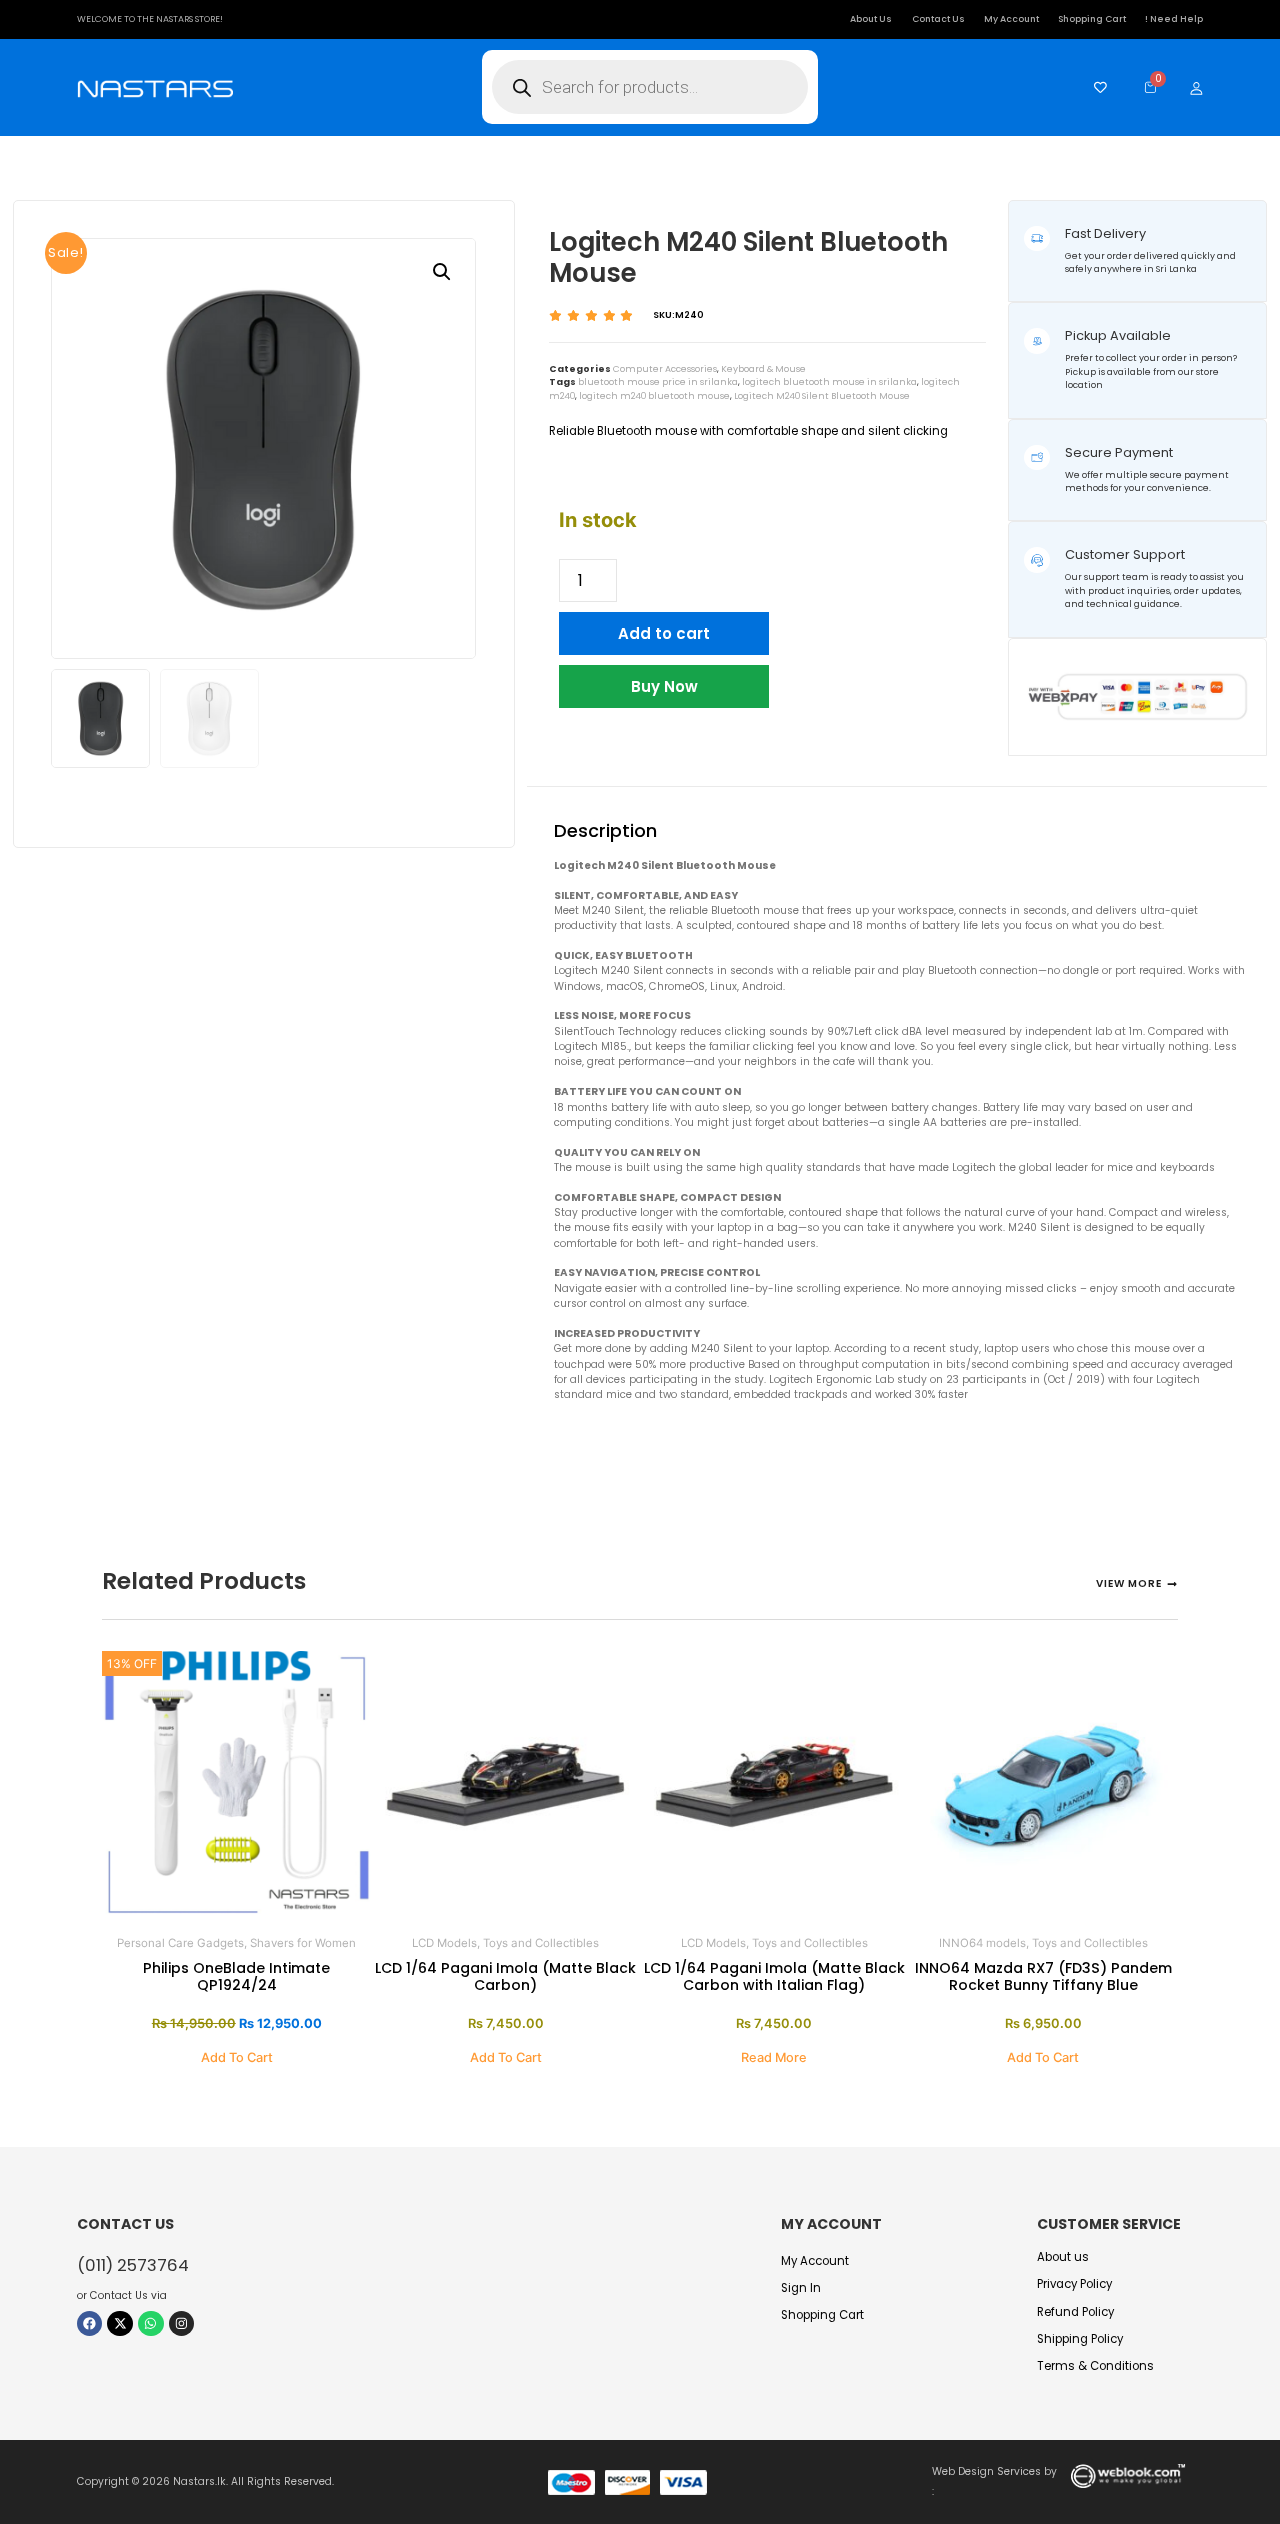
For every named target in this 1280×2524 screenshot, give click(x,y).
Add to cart (664, 633)
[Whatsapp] (151, 2324)
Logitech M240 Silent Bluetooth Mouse (822, 396)
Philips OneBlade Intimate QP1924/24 (236, 1976)
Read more (774, 2057)
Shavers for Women (303, 1943)
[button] (442, 272)
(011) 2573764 (133, 2265)
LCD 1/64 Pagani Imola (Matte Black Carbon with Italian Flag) (774, 1976)
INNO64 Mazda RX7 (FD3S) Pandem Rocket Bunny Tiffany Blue (1043, 1976)
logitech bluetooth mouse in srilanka (829, 382)
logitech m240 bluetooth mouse (654, 396)
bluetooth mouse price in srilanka (658, 382)
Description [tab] (610, 771)
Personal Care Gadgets (180, 1943)
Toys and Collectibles (541, 1943)
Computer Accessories (665, 369)
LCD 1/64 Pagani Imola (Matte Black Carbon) (505, 1976)
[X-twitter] (120, 2324)
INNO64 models (982, 1943)
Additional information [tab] (779, 771)
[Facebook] (90, 2324)
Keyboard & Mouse (763, 369)
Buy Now (664, 686)
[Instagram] (182, 2324)
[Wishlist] (1095, 87)
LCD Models (444, 1943)
